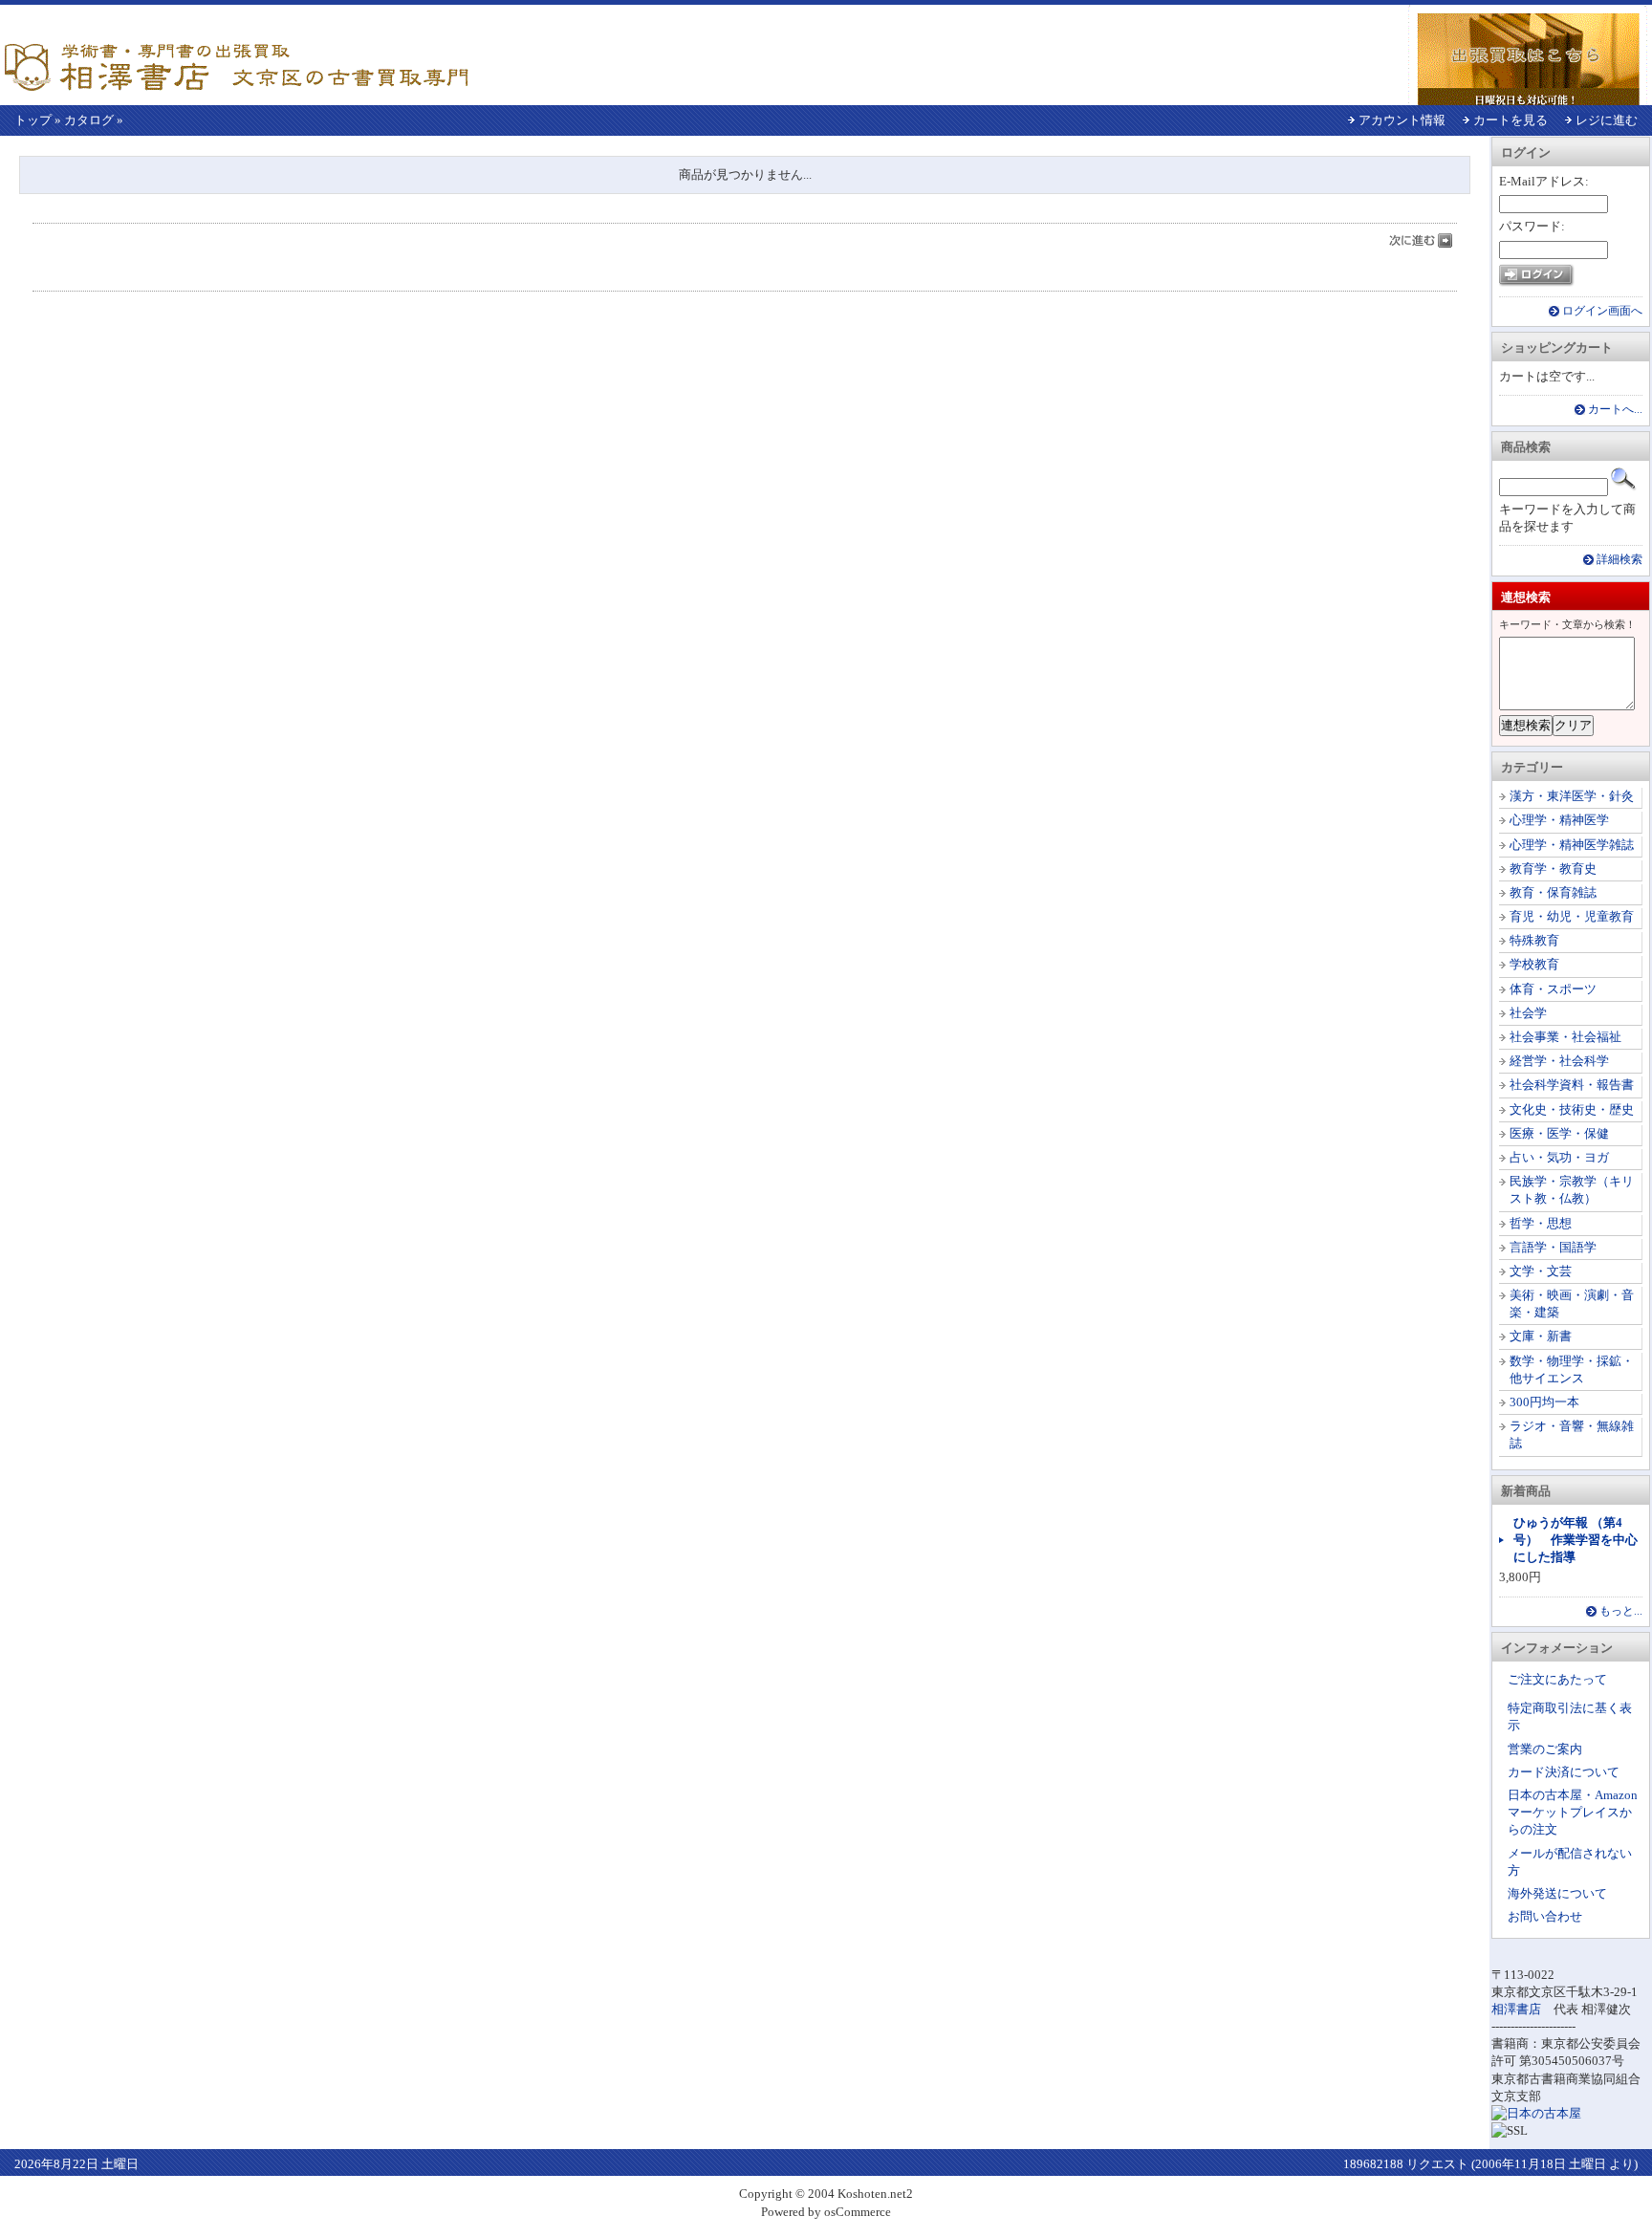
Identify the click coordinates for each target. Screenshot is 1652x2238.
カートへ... (1615, 410)
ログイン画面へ (1602, 311)
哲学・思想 (1541, 1223)
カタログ (89, 120)
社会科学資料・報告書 (1572, 1085)
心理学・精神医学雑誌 (1572, 845)
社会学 (1528, 1013)
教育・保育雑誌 (1553, 892)
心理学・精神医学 (1559, 820)
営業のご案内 (1545, 1749)
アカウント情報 (1402, 120)
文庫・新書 (1541, 1336)
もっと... (1621, 1611)
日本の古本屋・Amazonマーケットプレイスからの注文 (1573, 1812)
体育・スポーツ (1553, 989)
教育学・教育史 (1553, 869)
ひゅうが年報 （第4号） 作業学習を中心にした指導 (1576, 1540)
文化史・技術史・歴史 (1572, 1109)
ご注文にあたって (1557, 1679)
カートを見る (1511, 120)
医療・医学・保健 (1559, 1133)
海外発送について (1557, 1893)
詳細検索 (1619, 560)
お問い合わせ (1545, 1916)
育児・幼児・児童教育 (1572, 916)
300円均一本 (1544, 1402)
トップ (33, 120)
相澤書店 (1516, 2009)
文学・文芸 (1541, 1271)
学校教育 (1534, 964)
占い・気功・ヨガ (1559, 1157)
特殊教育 (1534, 940)
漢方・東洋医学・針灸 (1572, 796)
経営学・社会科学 (1559, 1061)
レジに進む (1607, 120)
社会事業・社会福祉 (1565, 1037)
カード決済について (1564, 1772)
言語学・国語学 (1553, 1247)
